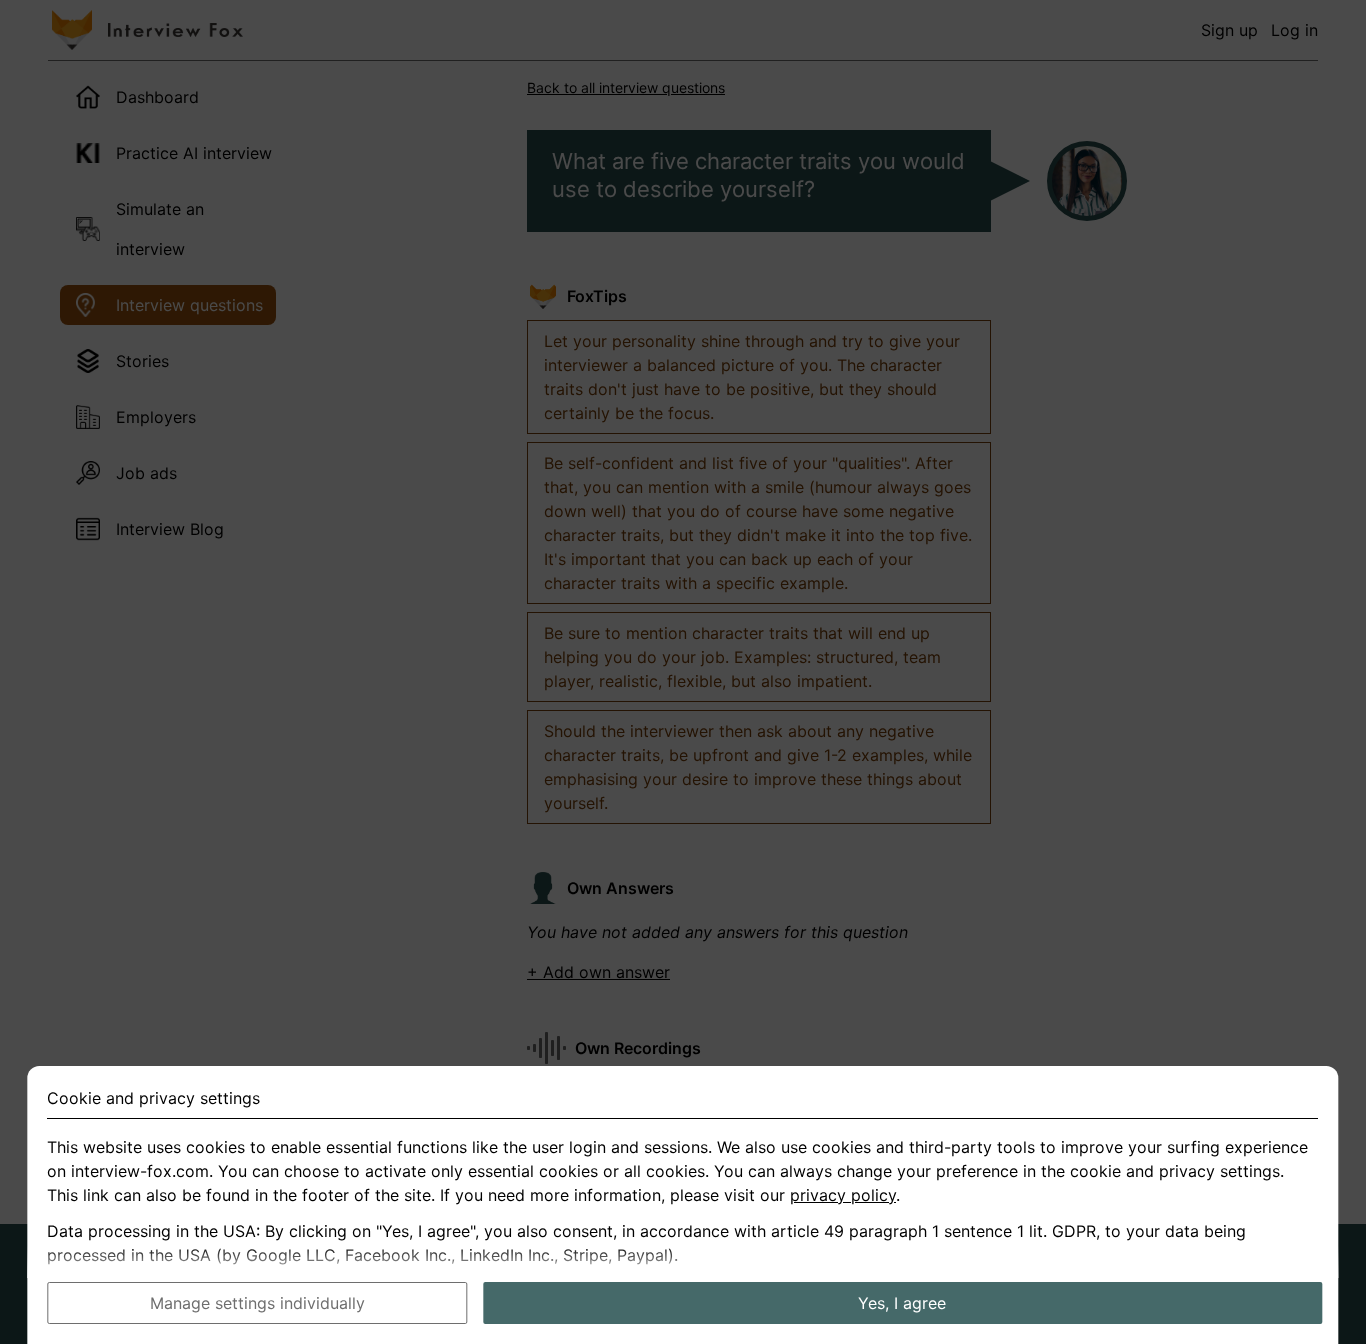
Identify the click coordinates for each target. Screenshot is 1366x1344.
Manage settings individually (257, 1303)
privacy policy (843, 1195)
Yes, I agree (902, 1303)
